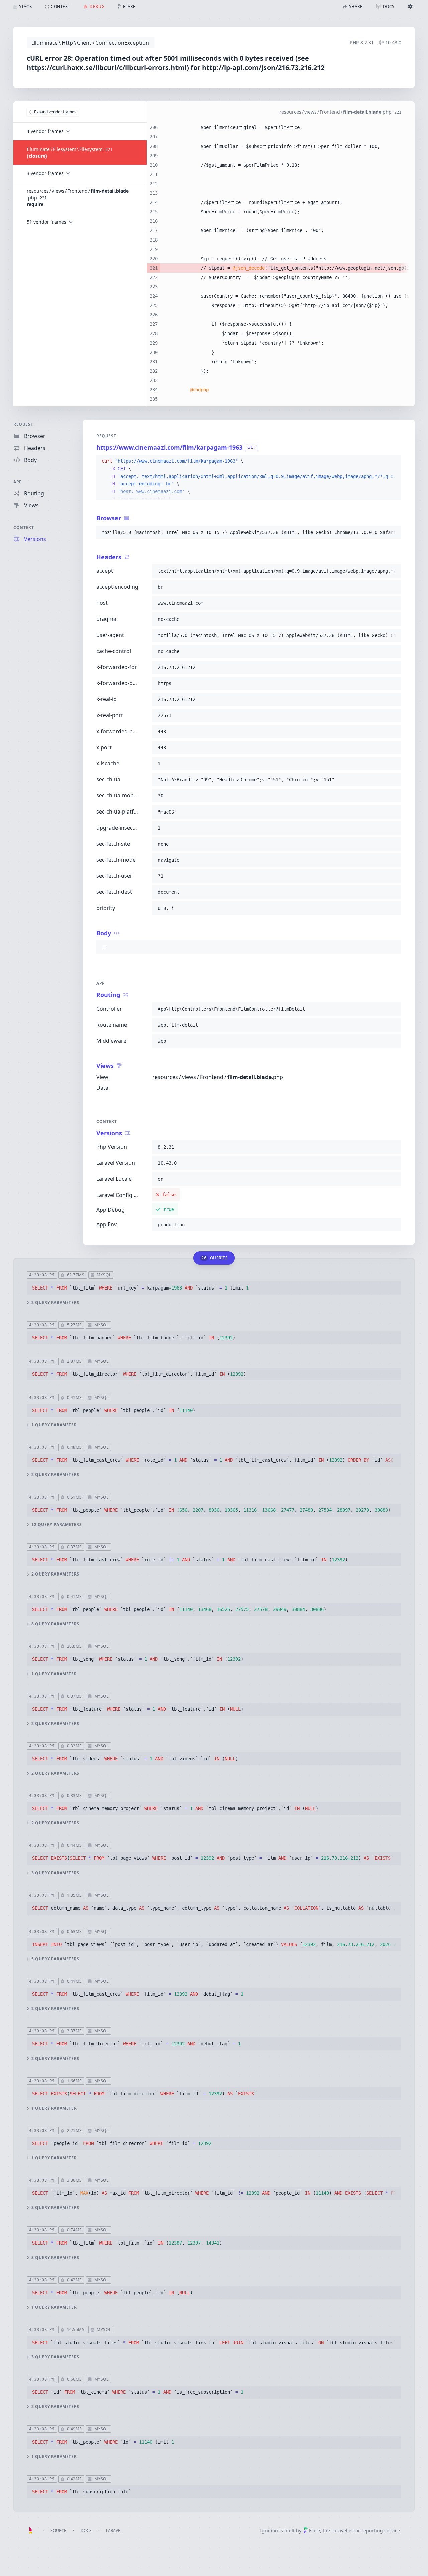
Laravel (114, 2530)
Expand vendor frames (55, 112)
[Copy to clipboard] (393, 461)
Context (24, 527)
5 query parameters (55, 1959)
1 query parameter (54, 1425)
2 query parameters (55, 1303)
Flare (314, 2530)
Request (23, 424)
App (18, 482)
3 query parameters (55, 1873)
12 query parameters (57, 1525)
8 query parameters (55, 1624)
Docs (86, 2530)
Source (58, 2530)
